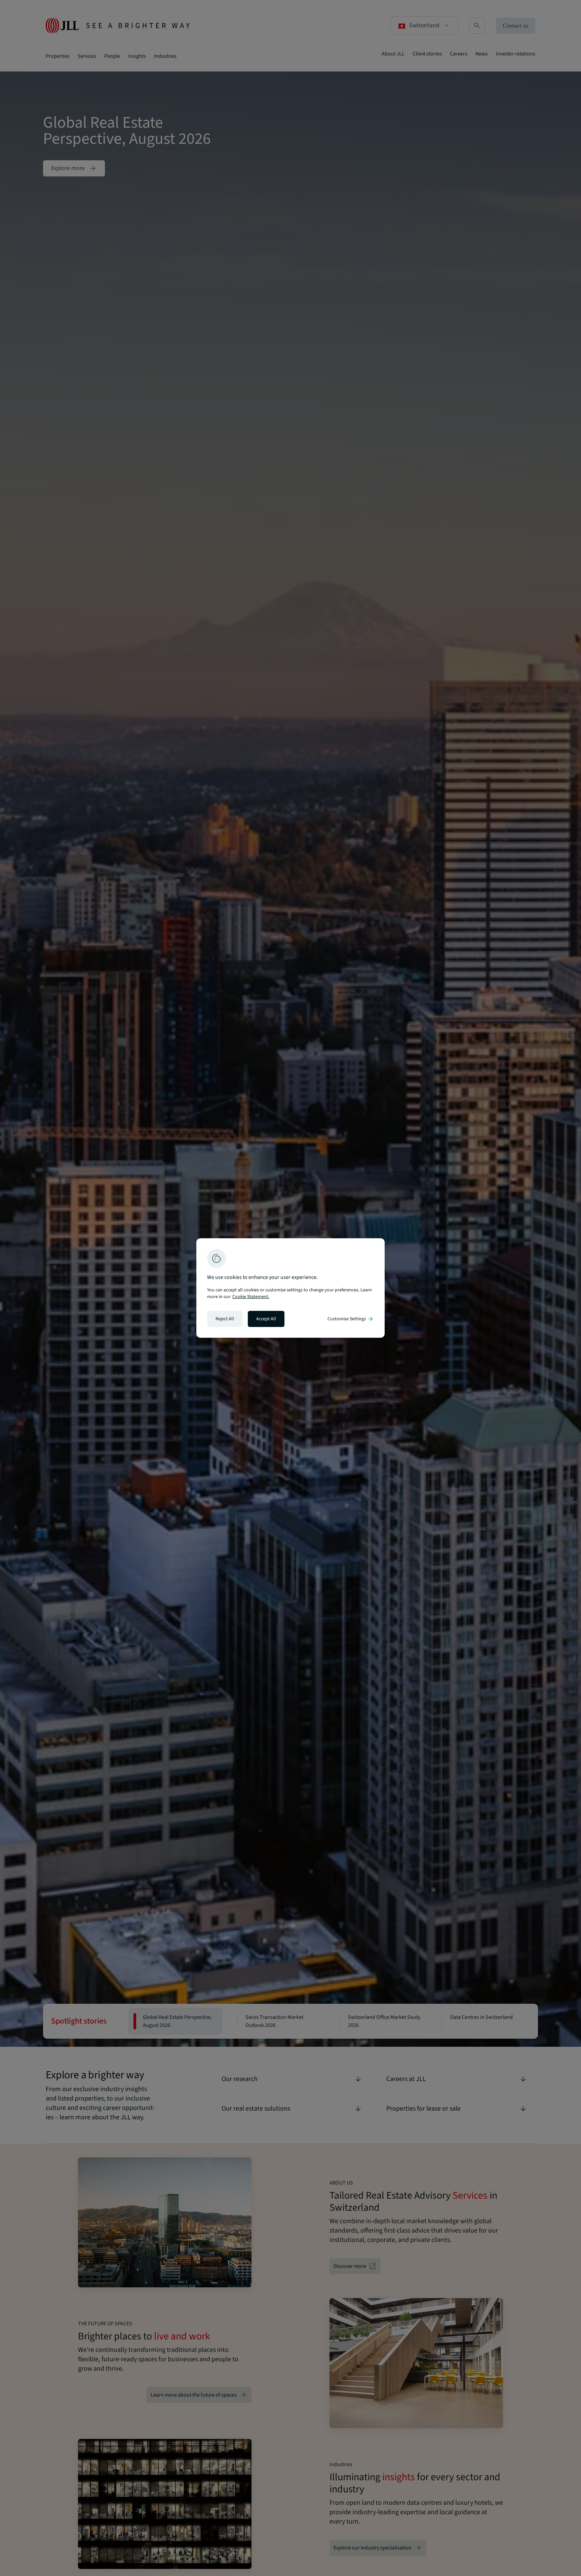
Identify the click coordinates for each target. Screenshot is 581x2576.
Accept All (266, 1319)
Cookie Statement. (251, 1297)
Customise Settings (351, 1319)
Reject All (225, 1319)
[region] (290, 1288)
